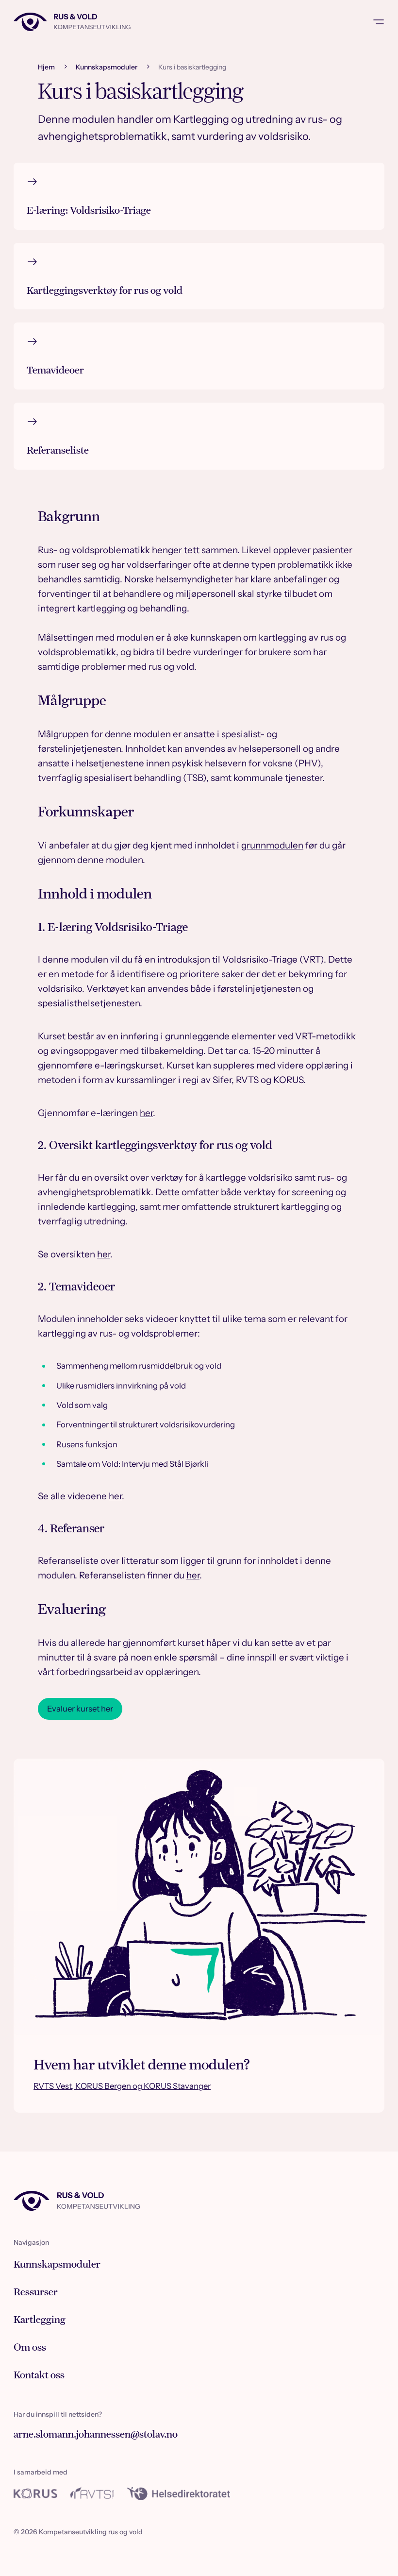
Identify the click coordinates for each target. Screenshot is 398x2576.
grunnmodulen (272, 845)
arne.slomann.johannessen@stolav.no (96, 2435)
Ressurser (36, 2292)
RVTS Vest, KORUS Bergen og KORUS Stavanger (122, 2086)
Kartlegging (40, 2320)
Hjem (46, 67)
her (146, 1113)
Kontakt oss (39, 2375)
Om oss (30, 2347)
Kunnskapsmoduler (107, 67)
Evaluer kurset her (80, 1709)
